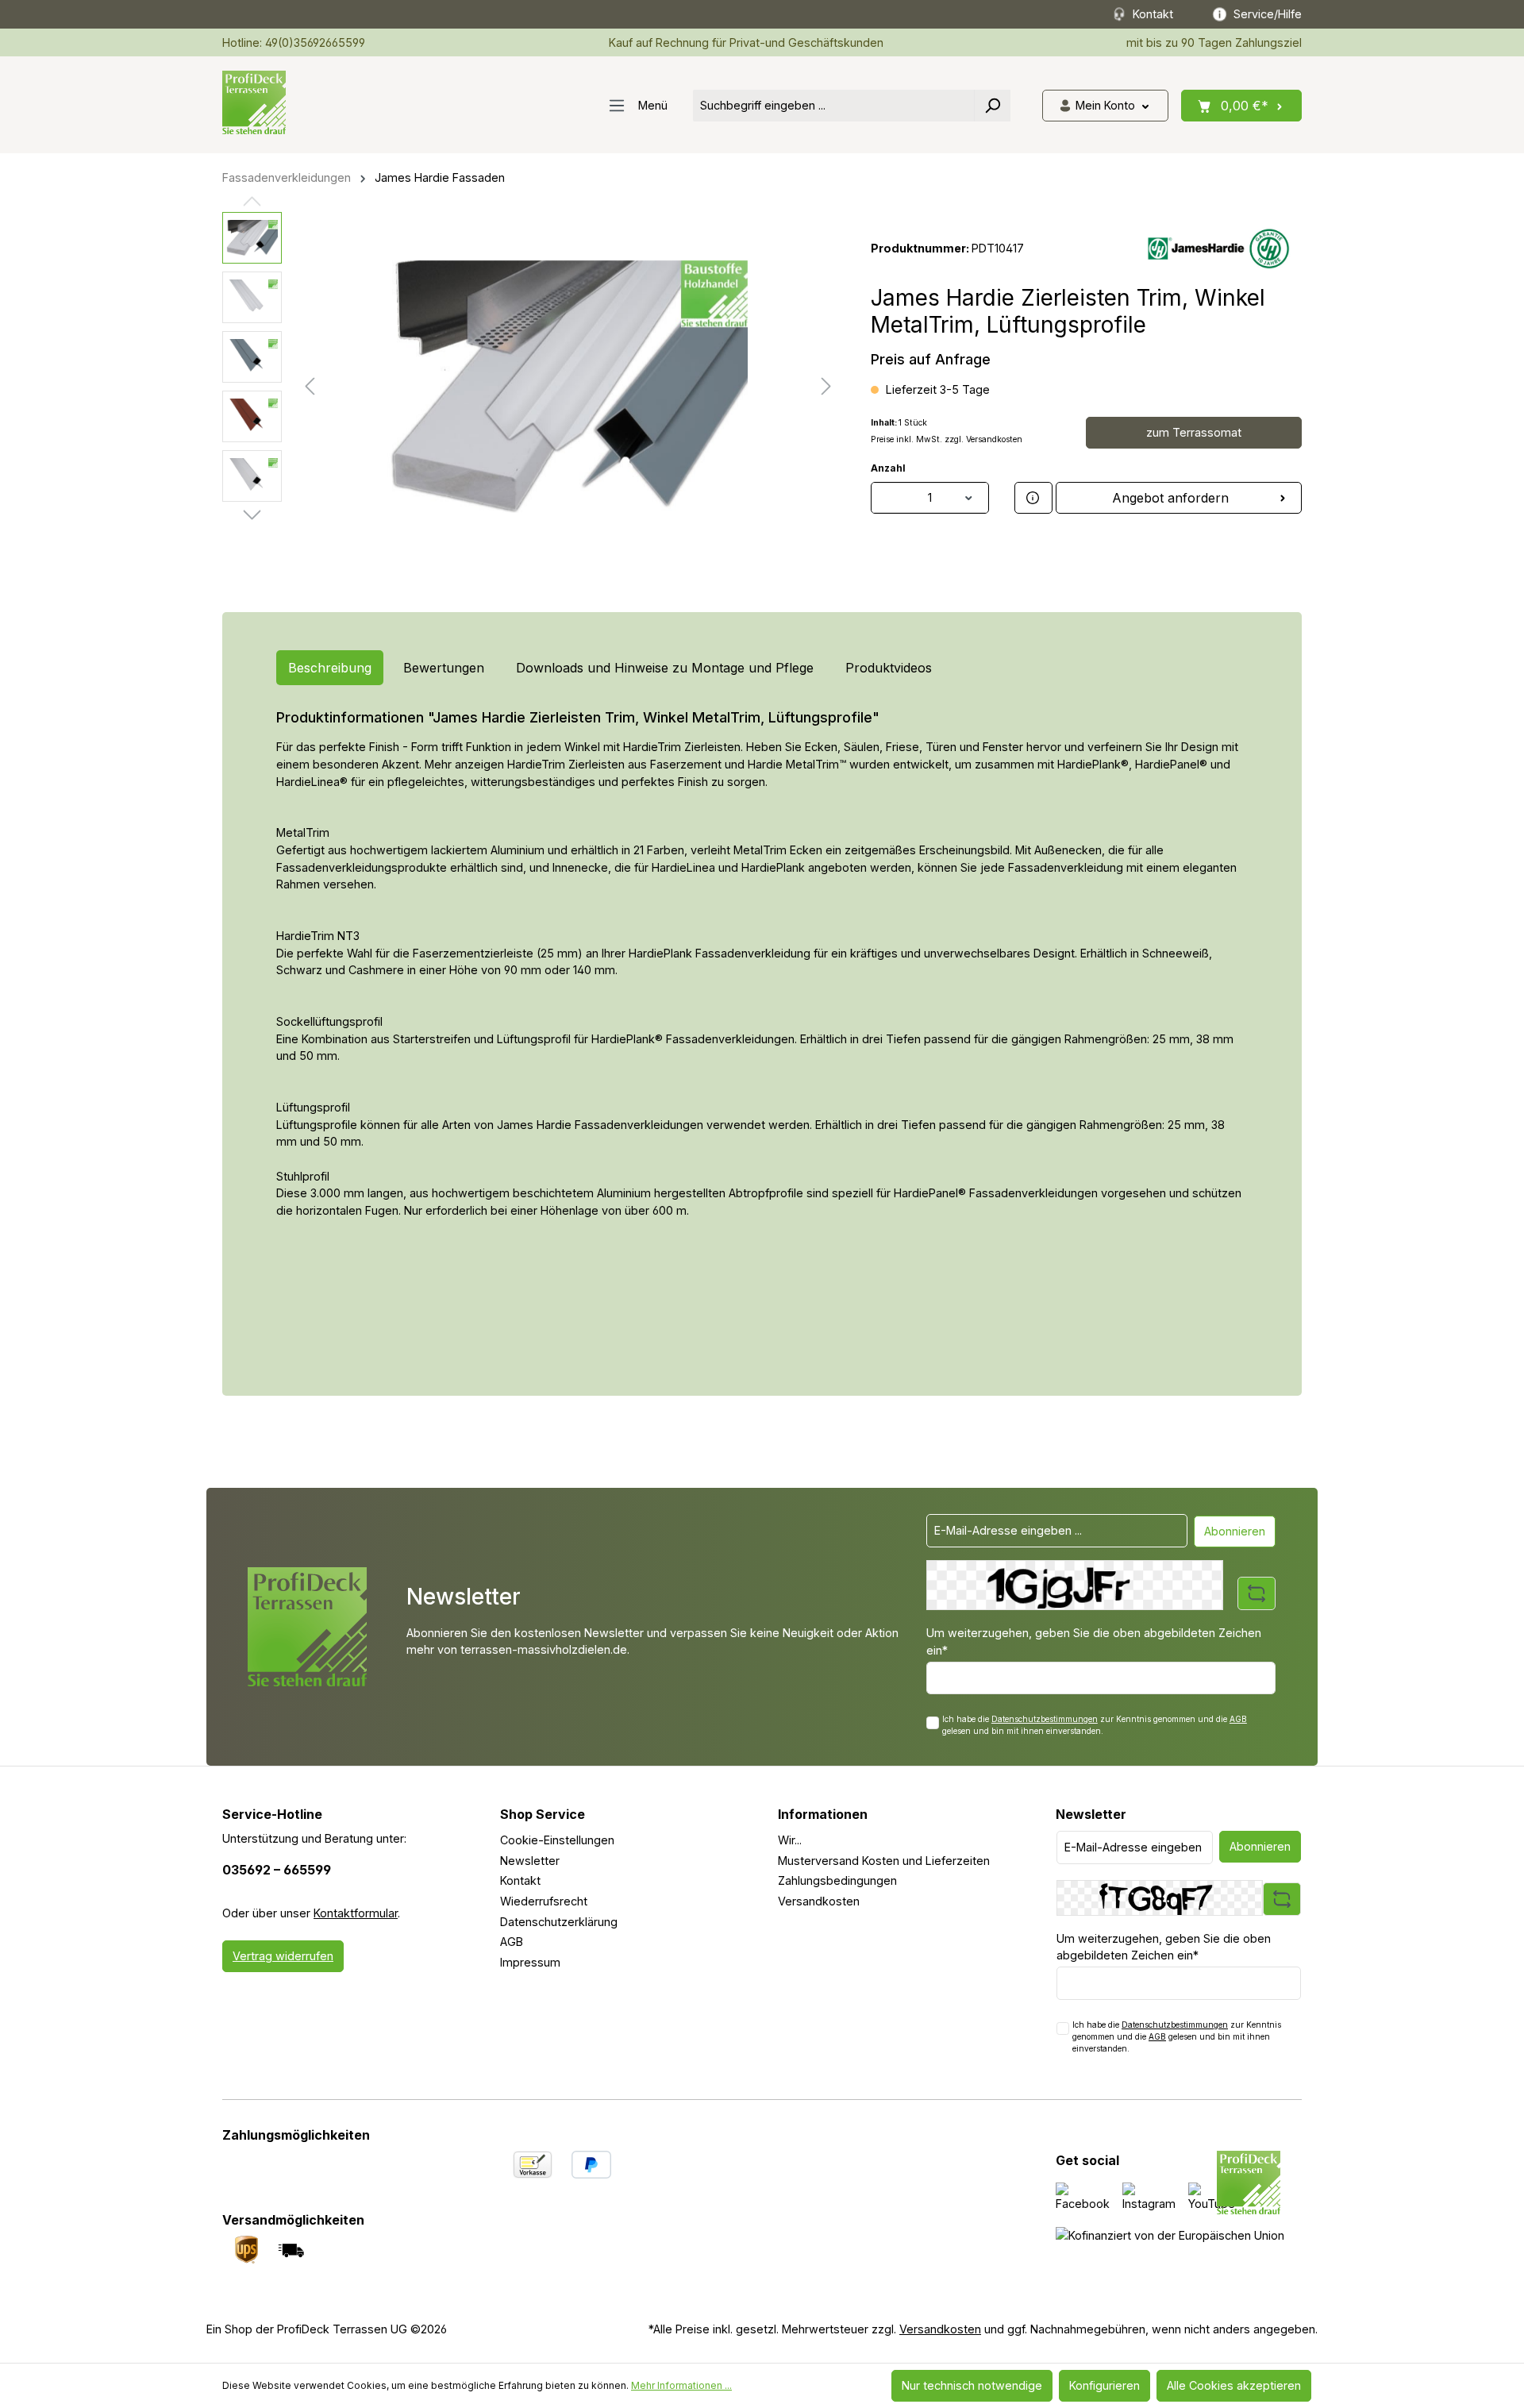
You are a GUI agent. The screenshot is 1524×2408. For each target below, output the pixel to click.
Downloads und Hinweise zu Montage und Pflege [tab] (665, 668)
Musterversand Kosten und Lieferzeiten (884, 1861)
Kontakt (520, 1880)
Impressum (530, 1962)
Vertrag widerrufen (283, 1956)
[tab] (330, 668)
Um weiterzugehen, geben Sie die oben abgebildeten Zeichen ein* (1094, 1641)
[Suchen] (992, 106)
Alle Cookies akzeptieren (1234, 2385)
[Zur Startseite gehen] (254, 102)
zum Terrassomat (1194, 432)
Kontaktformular (356, 1913)
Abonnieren (1235, 1531)
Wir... (790, 1840)
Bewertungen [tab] (444, 668)
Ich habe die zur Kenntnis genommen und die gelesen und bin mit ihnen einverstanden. (1095, 1725)
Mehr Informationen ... (681, 2385)
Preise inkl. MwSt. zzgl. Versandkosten (947, 439)
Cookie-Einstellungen (557, 1840)
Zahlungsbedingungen (837, 1880)
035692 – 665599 (277, 1870)
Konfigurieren (1105, 2385)
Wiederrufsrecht (544, 1901)
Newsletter (530, 1861)
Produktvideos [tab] (889, 668)
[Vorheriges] (310, 386)
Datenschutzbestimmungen (1045, 1719)
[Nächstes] (826, 386)
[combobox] (834, 106)
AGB (1238, 1719)
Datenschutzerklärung (559, 1922)
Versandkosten (819, 1901)
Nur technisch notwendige (972, 2385)
